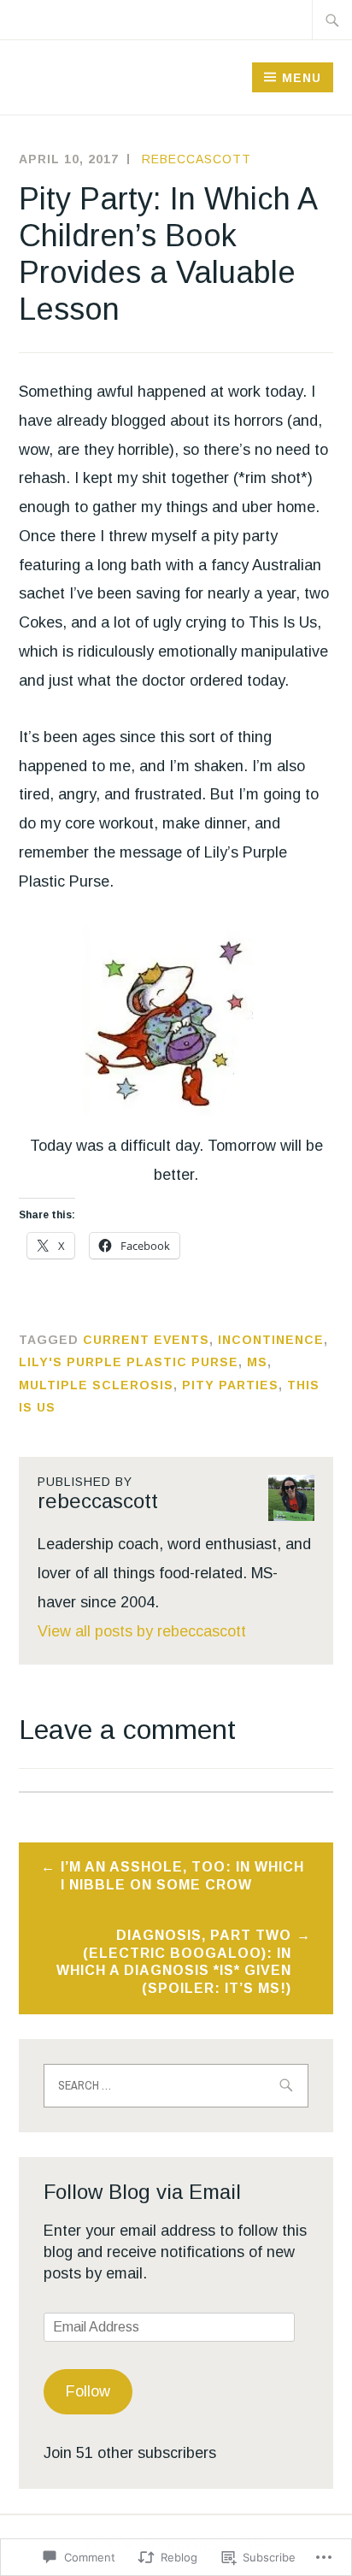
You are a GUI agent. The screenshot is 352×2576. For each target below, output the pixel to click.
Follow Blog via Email (142, 2192)
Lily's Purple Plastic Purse (129, 1362)
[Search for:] (332, 20)
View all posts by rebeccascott (142, 1631)
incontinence (271, 1340)
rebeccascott (197, 159)
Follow (88, 2391)
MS (257, 1362)
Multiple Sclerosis (96, 1385)
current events (146, 1340)
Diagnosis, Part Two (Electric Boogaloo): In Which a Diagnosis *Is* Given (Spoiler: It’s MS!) (174, 1962)
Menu (302, 78)
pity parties (230, 1385)
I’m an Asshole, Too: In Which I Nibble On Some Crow (182, 1876)
